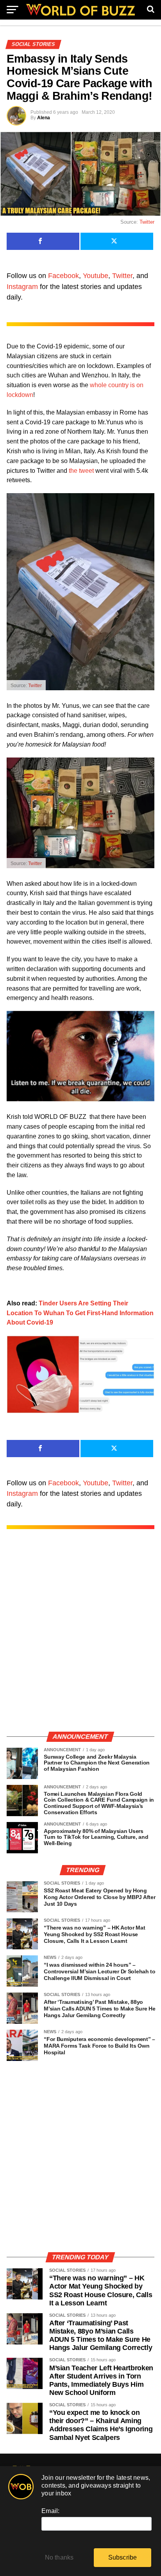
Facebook (64, 276)
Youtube (96, 276)
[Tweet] (117, 241)
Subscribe (123, 2557)
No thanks (59, 2557)
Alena (44, 118)
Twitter (147, 222)
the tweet (81, 471)
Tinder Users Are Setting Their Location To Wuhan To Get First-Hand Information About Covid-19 (80, 1313)
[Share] (43, 241)
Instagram (22, 287)
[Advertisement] (80, 1639)
